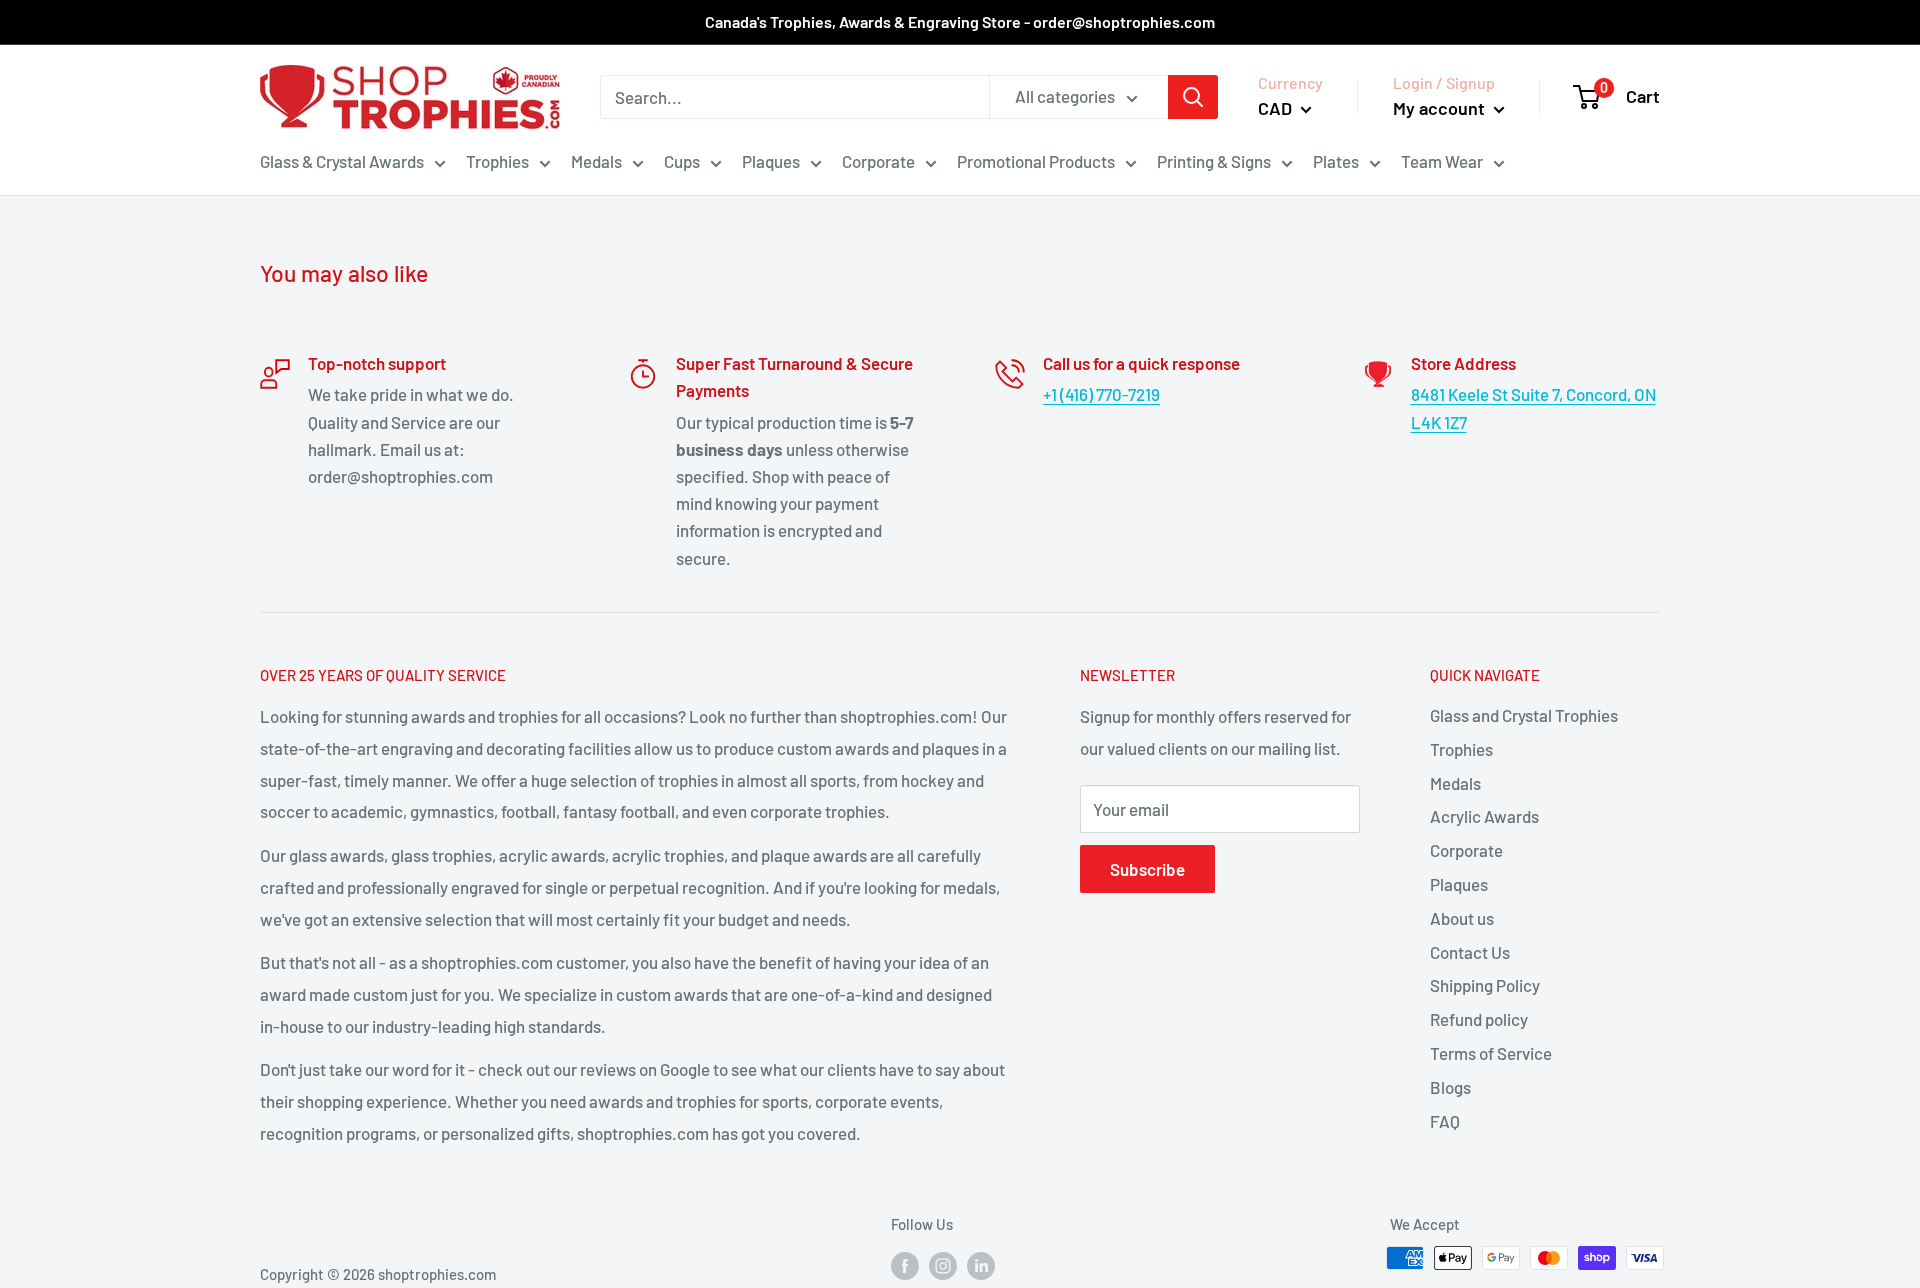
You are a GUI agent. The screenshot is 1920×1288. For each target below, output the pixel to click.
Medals (596, 161)
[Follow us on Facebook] (905, 1265)
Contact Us (1470, 952)
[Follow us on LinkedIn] (981, 1265)
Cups (682, 161)
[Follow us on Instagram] (943, 1265)
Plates (1336, 161)
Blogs (1450, 1087)
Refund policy (1479, 1019)
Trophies (497, 161)
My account (1441, 108)
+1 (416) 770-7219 (1101, 394)
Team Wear (1442, 161)
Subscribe (1147, 869)
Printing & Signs (1214, 161)
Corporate (878, 161)
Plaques (771, 161)
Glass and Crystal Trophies (1524, 715)
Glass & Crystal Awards (342, 161)
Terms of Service (1491, 1053)
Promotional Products (1036, 161)
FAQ (1445, 1121)
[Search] (1193, 97)
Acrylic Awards (1484, 816)
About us (1462, 918)
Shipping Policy (1485, 985)
